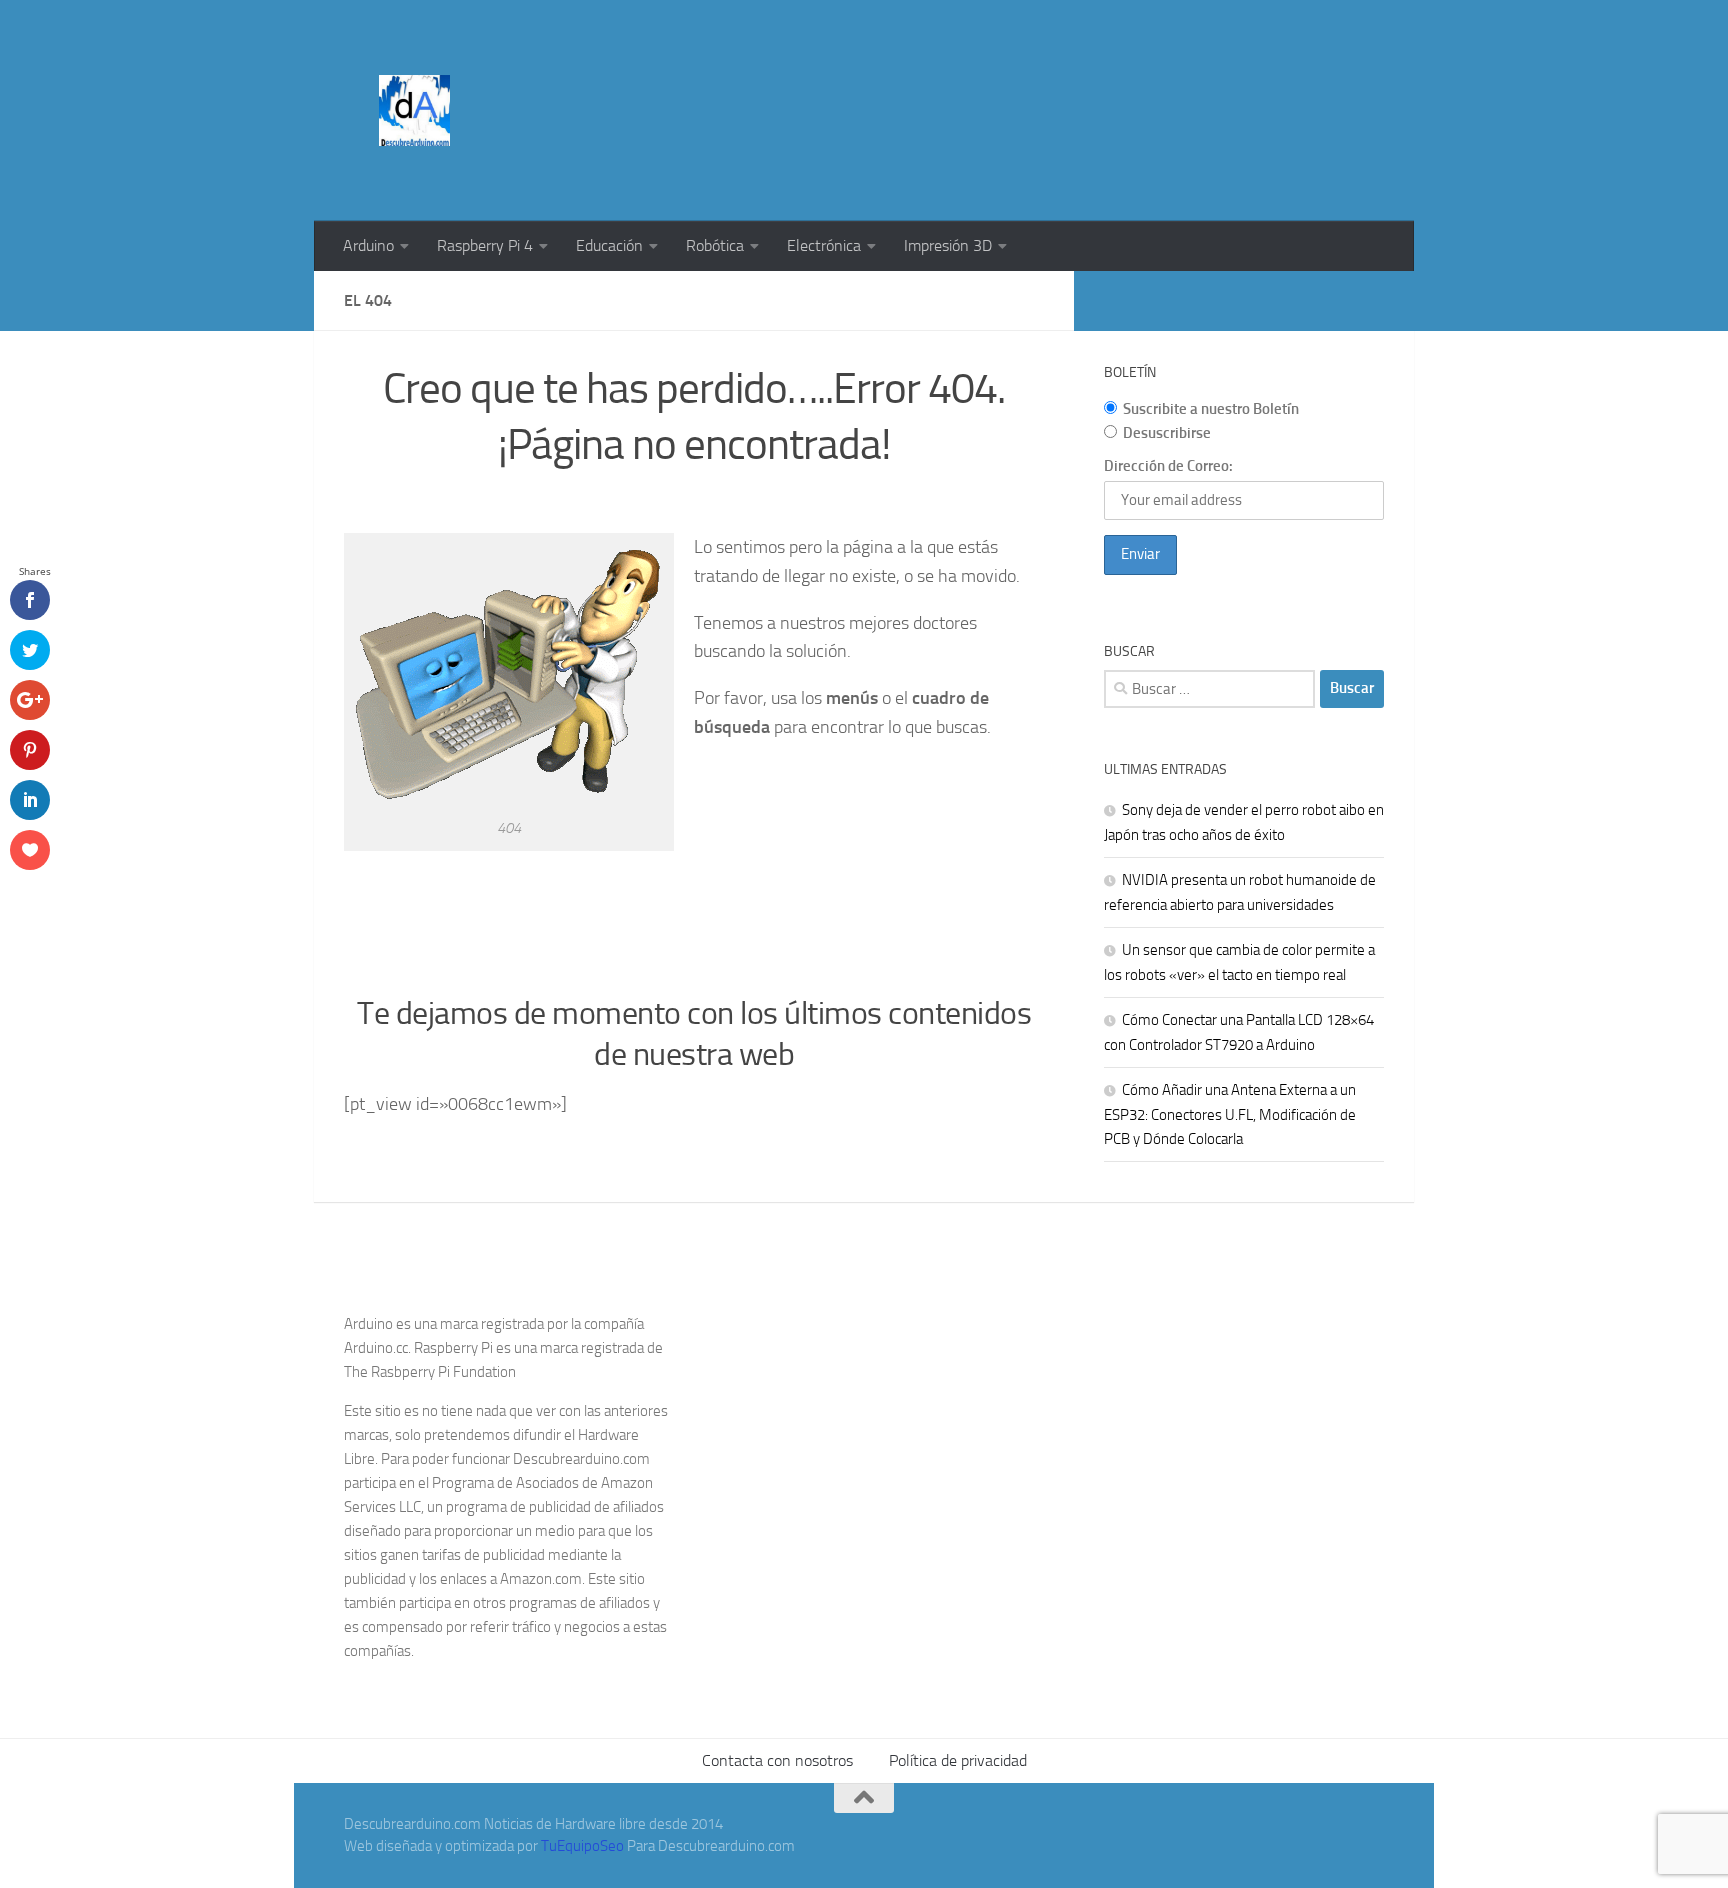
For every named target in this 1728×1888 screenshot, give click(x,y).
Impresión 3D (948, 245)
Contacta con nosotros (777, 1760)
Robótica (715, 245)
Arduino (368, 245)
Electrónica (824, 245)
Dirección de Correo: (1168, 466)
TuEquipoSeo (582, 1846)
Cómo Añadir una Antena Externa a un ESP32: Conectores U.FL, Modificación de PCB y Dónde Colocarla (1230, 1114)
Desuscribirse (1167, 433)
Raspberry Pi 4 (485, 245)
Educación (609, 245)
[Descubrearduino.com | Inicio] (414, 110)
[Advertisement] (1020, 75)
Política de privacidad (958, 1760)
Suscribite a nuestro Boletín (1211, 409)
